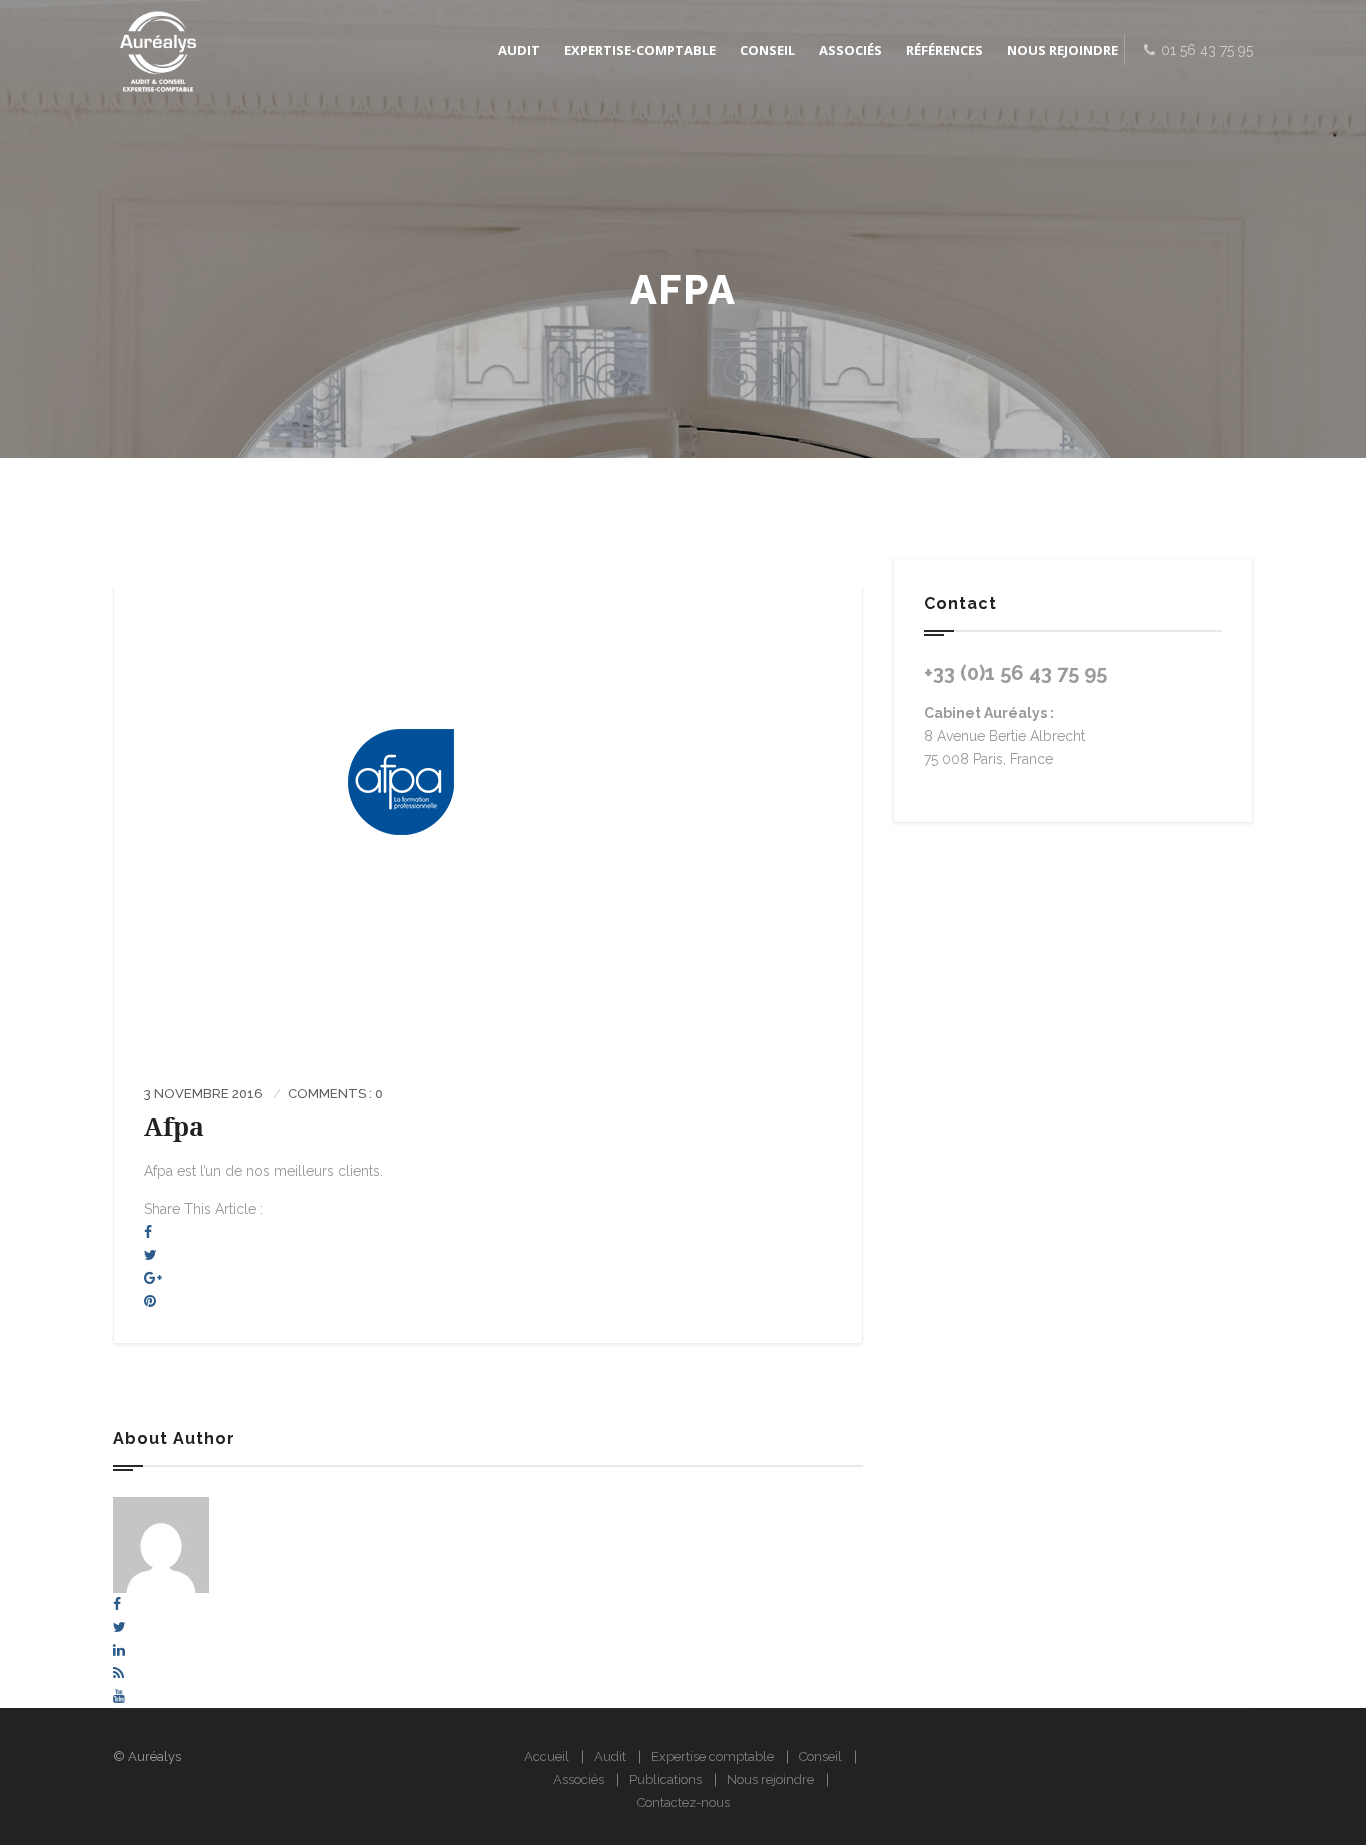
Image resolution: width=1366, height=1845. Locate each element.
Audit (610, 1756)
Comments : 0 (335, 1093)
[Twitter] (150, 1255)
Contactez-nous (683, 1802)
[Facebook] (148, 1232)
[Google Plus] (153, 1278)
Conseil (820, 1756)
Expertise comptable (712, 1756)
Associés (578, 1779)
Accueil (546, 1756)
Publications (665, 1779)
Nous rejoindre (770, 1779)
